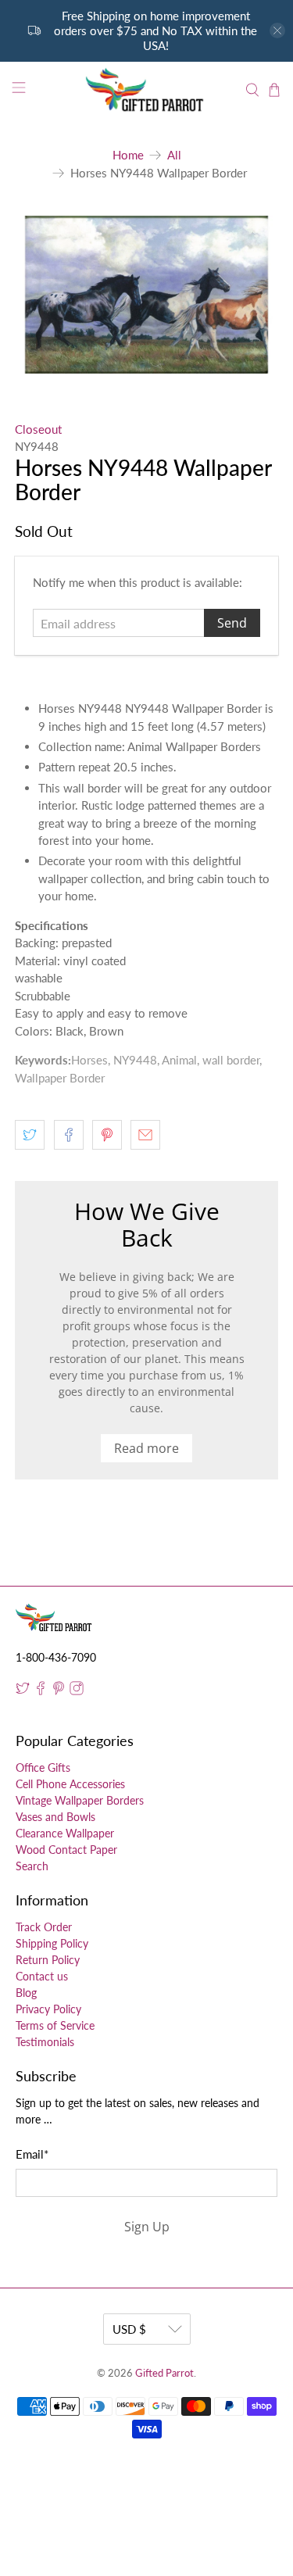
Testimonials (45, 2042)
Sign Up (147, 2227)
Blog (26, 1993)
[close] (277, 30)
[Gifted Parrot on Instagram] (77, 1691)
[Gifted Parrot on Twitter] (23, 1691)
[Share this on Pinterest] (107, 1135)
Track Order (44, 1927)
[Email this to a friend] (145, 1135)
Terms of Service (55, 2025)
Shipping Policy (52, 1943)
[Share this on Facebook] (69, 1135)
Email (32, 2154)
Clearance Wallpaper (65, 1833)
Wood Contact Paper (66, 1850)
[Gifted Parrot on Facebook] (41, 1691)
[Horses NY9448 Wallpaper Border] (146, 295)
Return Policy (48, 1960)
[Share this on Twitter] (30, 1135)
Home (128, 155)
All (174, 155)
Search (32, 1866)
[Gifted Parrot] (147, 90)
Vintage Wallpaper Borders (80, 1800)
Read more (146, 1448)
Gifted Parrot (164, 2373)
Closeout (38, 429)
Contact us (42, 1976)
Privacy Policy (48, 2009)
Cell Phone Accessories (70, 1784)
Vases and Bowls (55, 1817)
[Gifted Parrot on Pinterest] (59, 1691)
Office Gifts (43, 1767)
